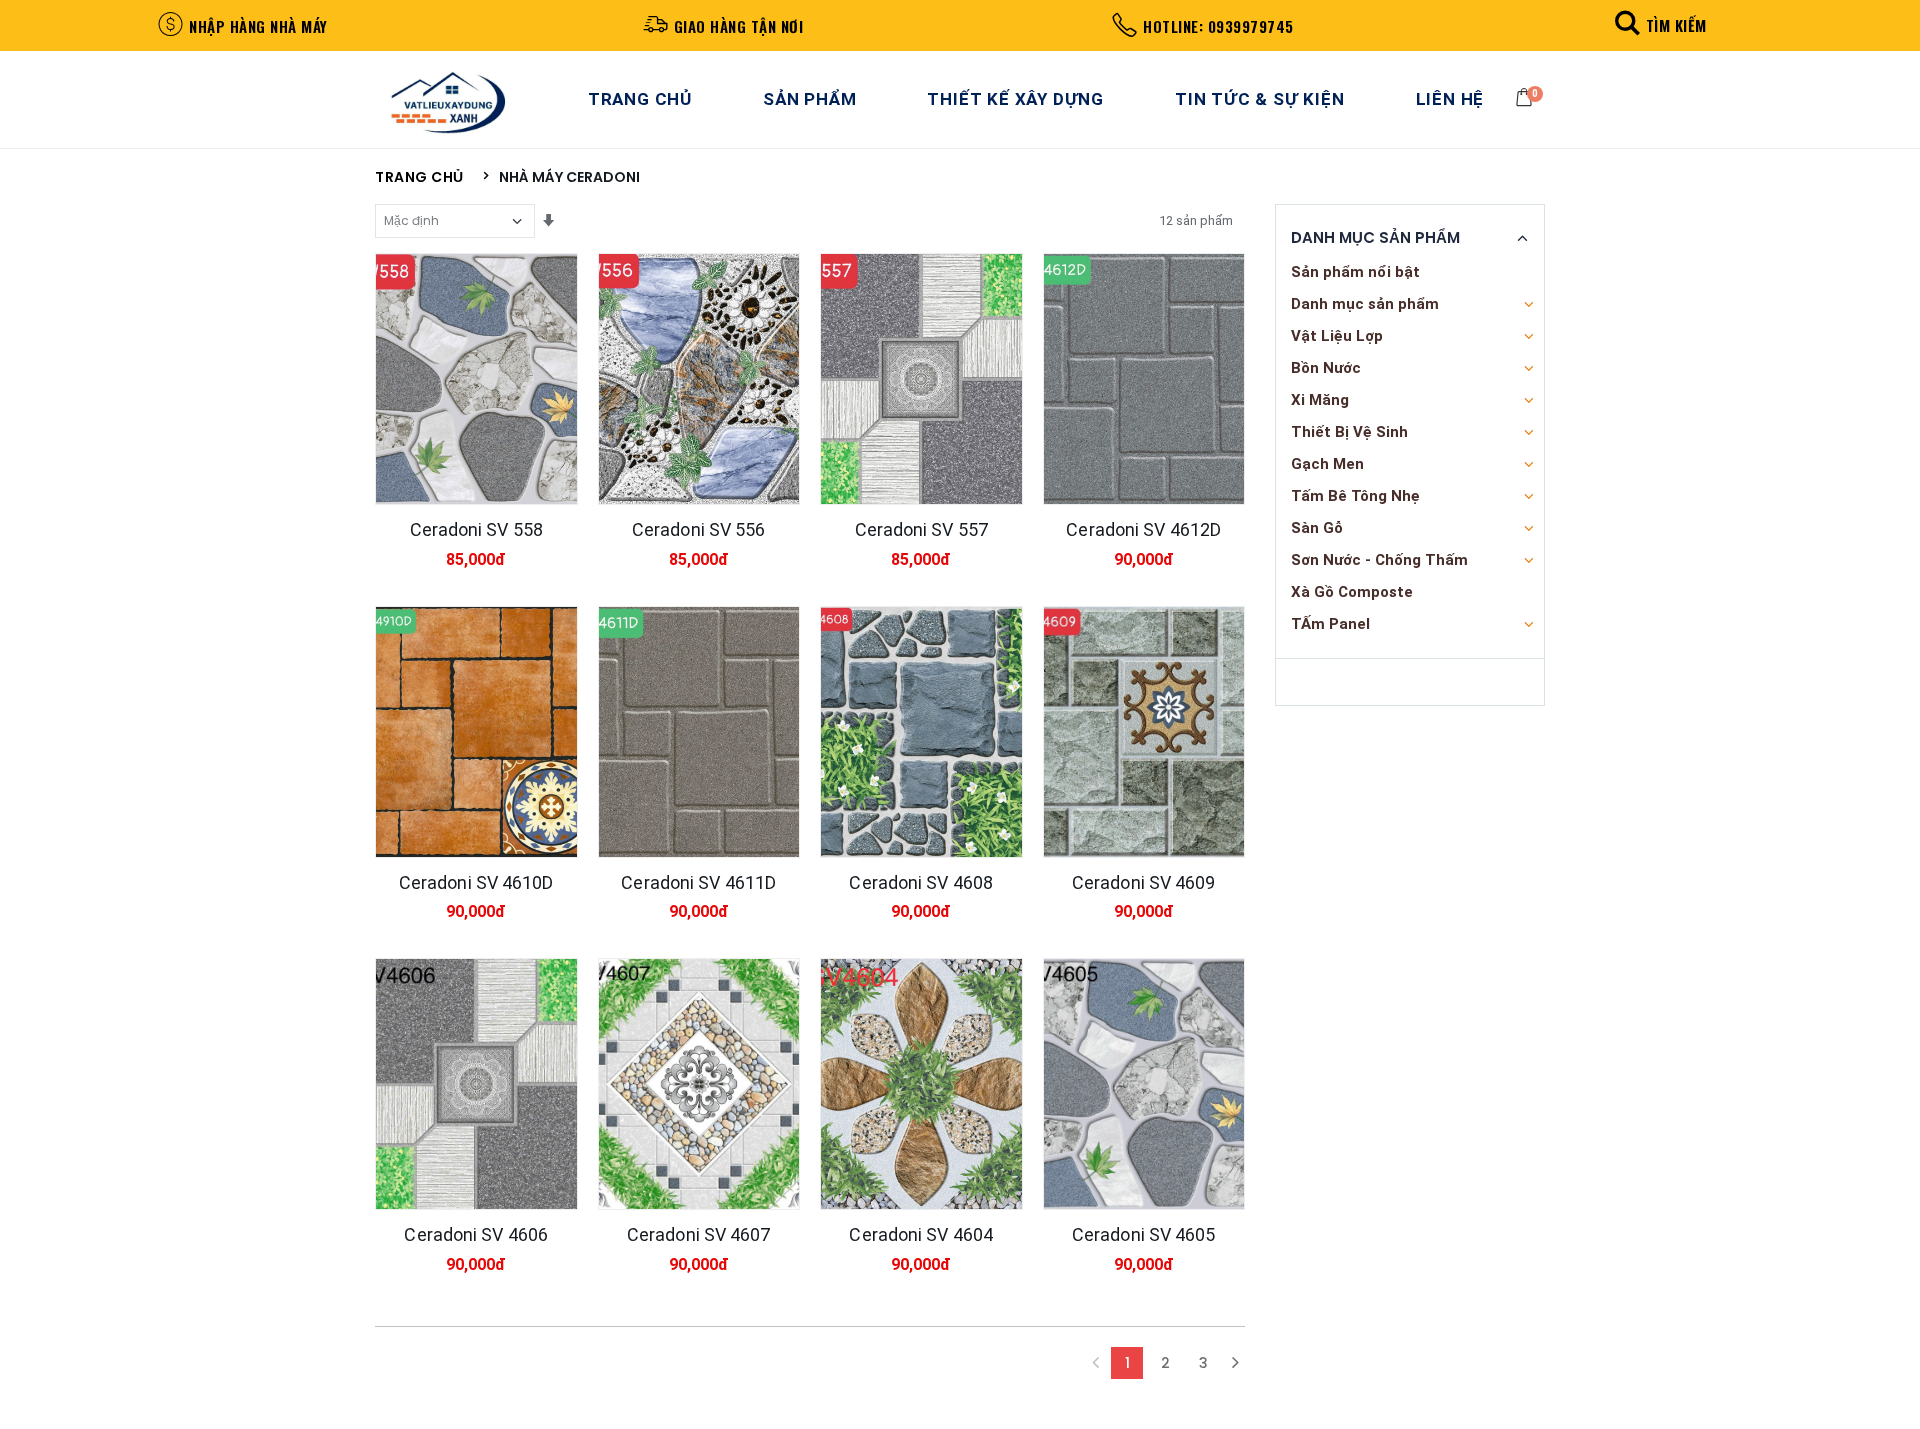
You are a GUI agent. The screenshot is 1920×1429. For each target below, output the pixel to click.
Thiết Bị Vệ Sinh (1349, 432)
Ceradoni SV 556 (699, 529)
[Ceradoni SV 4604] (921, 1084)
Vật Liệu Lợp (1337, 336)
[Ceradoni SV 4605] (1144, 1084)
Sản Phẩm (809, 99)
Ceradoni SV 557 (922, 529)
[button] (1657, 24)
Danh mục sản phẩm (1365, 304)
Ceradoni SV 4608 (921, 882)
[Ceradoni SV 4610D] (476, 732)
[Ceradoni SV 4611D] (699, 732)
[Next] (1235, 1363)
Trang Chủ (640, 99)
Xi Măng (1320, 400)
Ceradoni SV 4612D (1143, 529)
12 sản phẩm (1196, 220)
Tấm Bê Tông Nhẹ (1355, 496)
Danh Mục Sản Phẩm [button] (1375, 238)
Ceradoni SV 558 (477, 529)
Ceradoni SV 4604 (921, 1234)
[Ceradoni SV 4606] (476, 1084)
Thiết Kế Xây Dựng (1015, 99)
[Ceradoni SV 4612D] (1144, 379)
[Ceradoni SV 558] (476, 379)
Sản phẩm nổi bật (1355, 272)
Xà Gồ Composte (1352, 592)
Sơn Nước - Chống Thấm (1379, 560)
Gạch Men (1327, 464)
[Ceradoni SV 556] (699, 379)
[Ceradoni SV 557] (921, 379)
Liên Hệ (1450, 99)
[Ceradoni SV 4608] (921, 732)
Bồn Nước (1326, 368)
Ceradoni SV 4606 (476, 1234)
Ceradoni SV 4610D (476, 882)
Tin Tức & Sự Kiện (1260, 99)
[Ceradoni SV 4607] (699, 1084)
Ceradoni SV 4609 (1144, 882)
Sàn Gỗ (1317, 528)
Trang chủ (419, 177)
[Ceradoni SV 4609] (1144, 732)
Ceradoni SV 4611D (698, 882)
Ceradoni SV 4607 (699, 1234)
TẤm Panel (1330, 624)
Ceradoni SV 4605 (1144, 1234)
